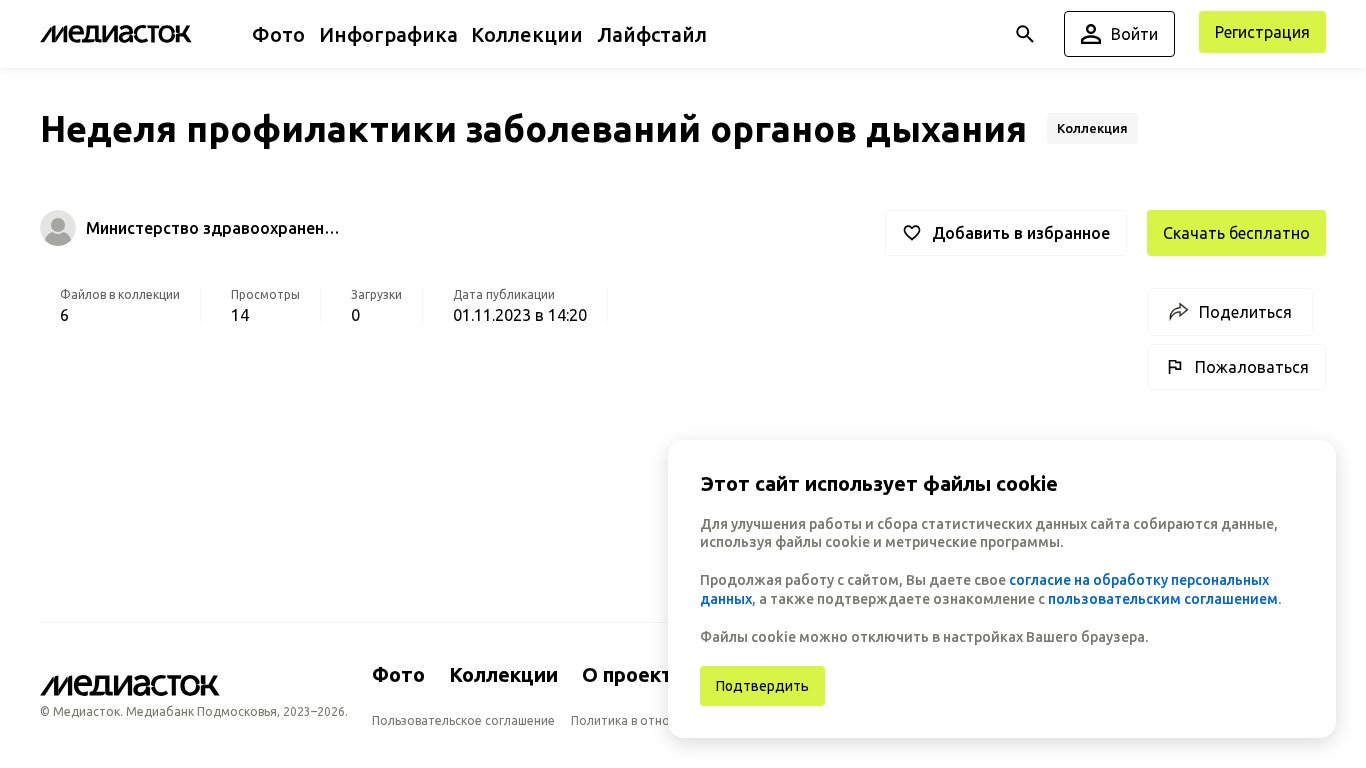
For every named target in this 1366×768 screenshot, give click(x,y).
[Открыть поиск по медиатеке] (1025, 34)
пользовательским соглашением (1163, 599)
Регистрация (1262, 32)
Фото (398, 674)
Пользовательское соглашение (463, 720)
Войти (1134, 34)
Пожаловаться (1252, 367)
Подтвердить (762, 686)
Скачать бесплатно (1236, 233)
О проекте (633, 674)
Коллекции (503, 674)
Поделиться (1245, 312)
